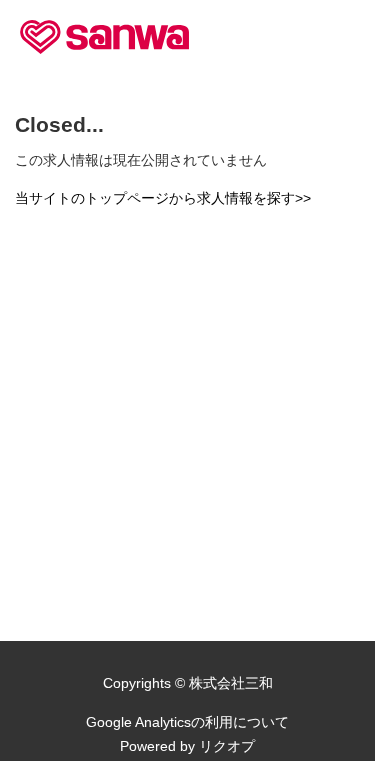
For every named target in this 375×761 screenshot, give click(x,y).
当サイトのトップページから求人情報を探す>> (163, 198)
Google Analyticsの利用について (187, 722)
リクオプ (227, 746)
